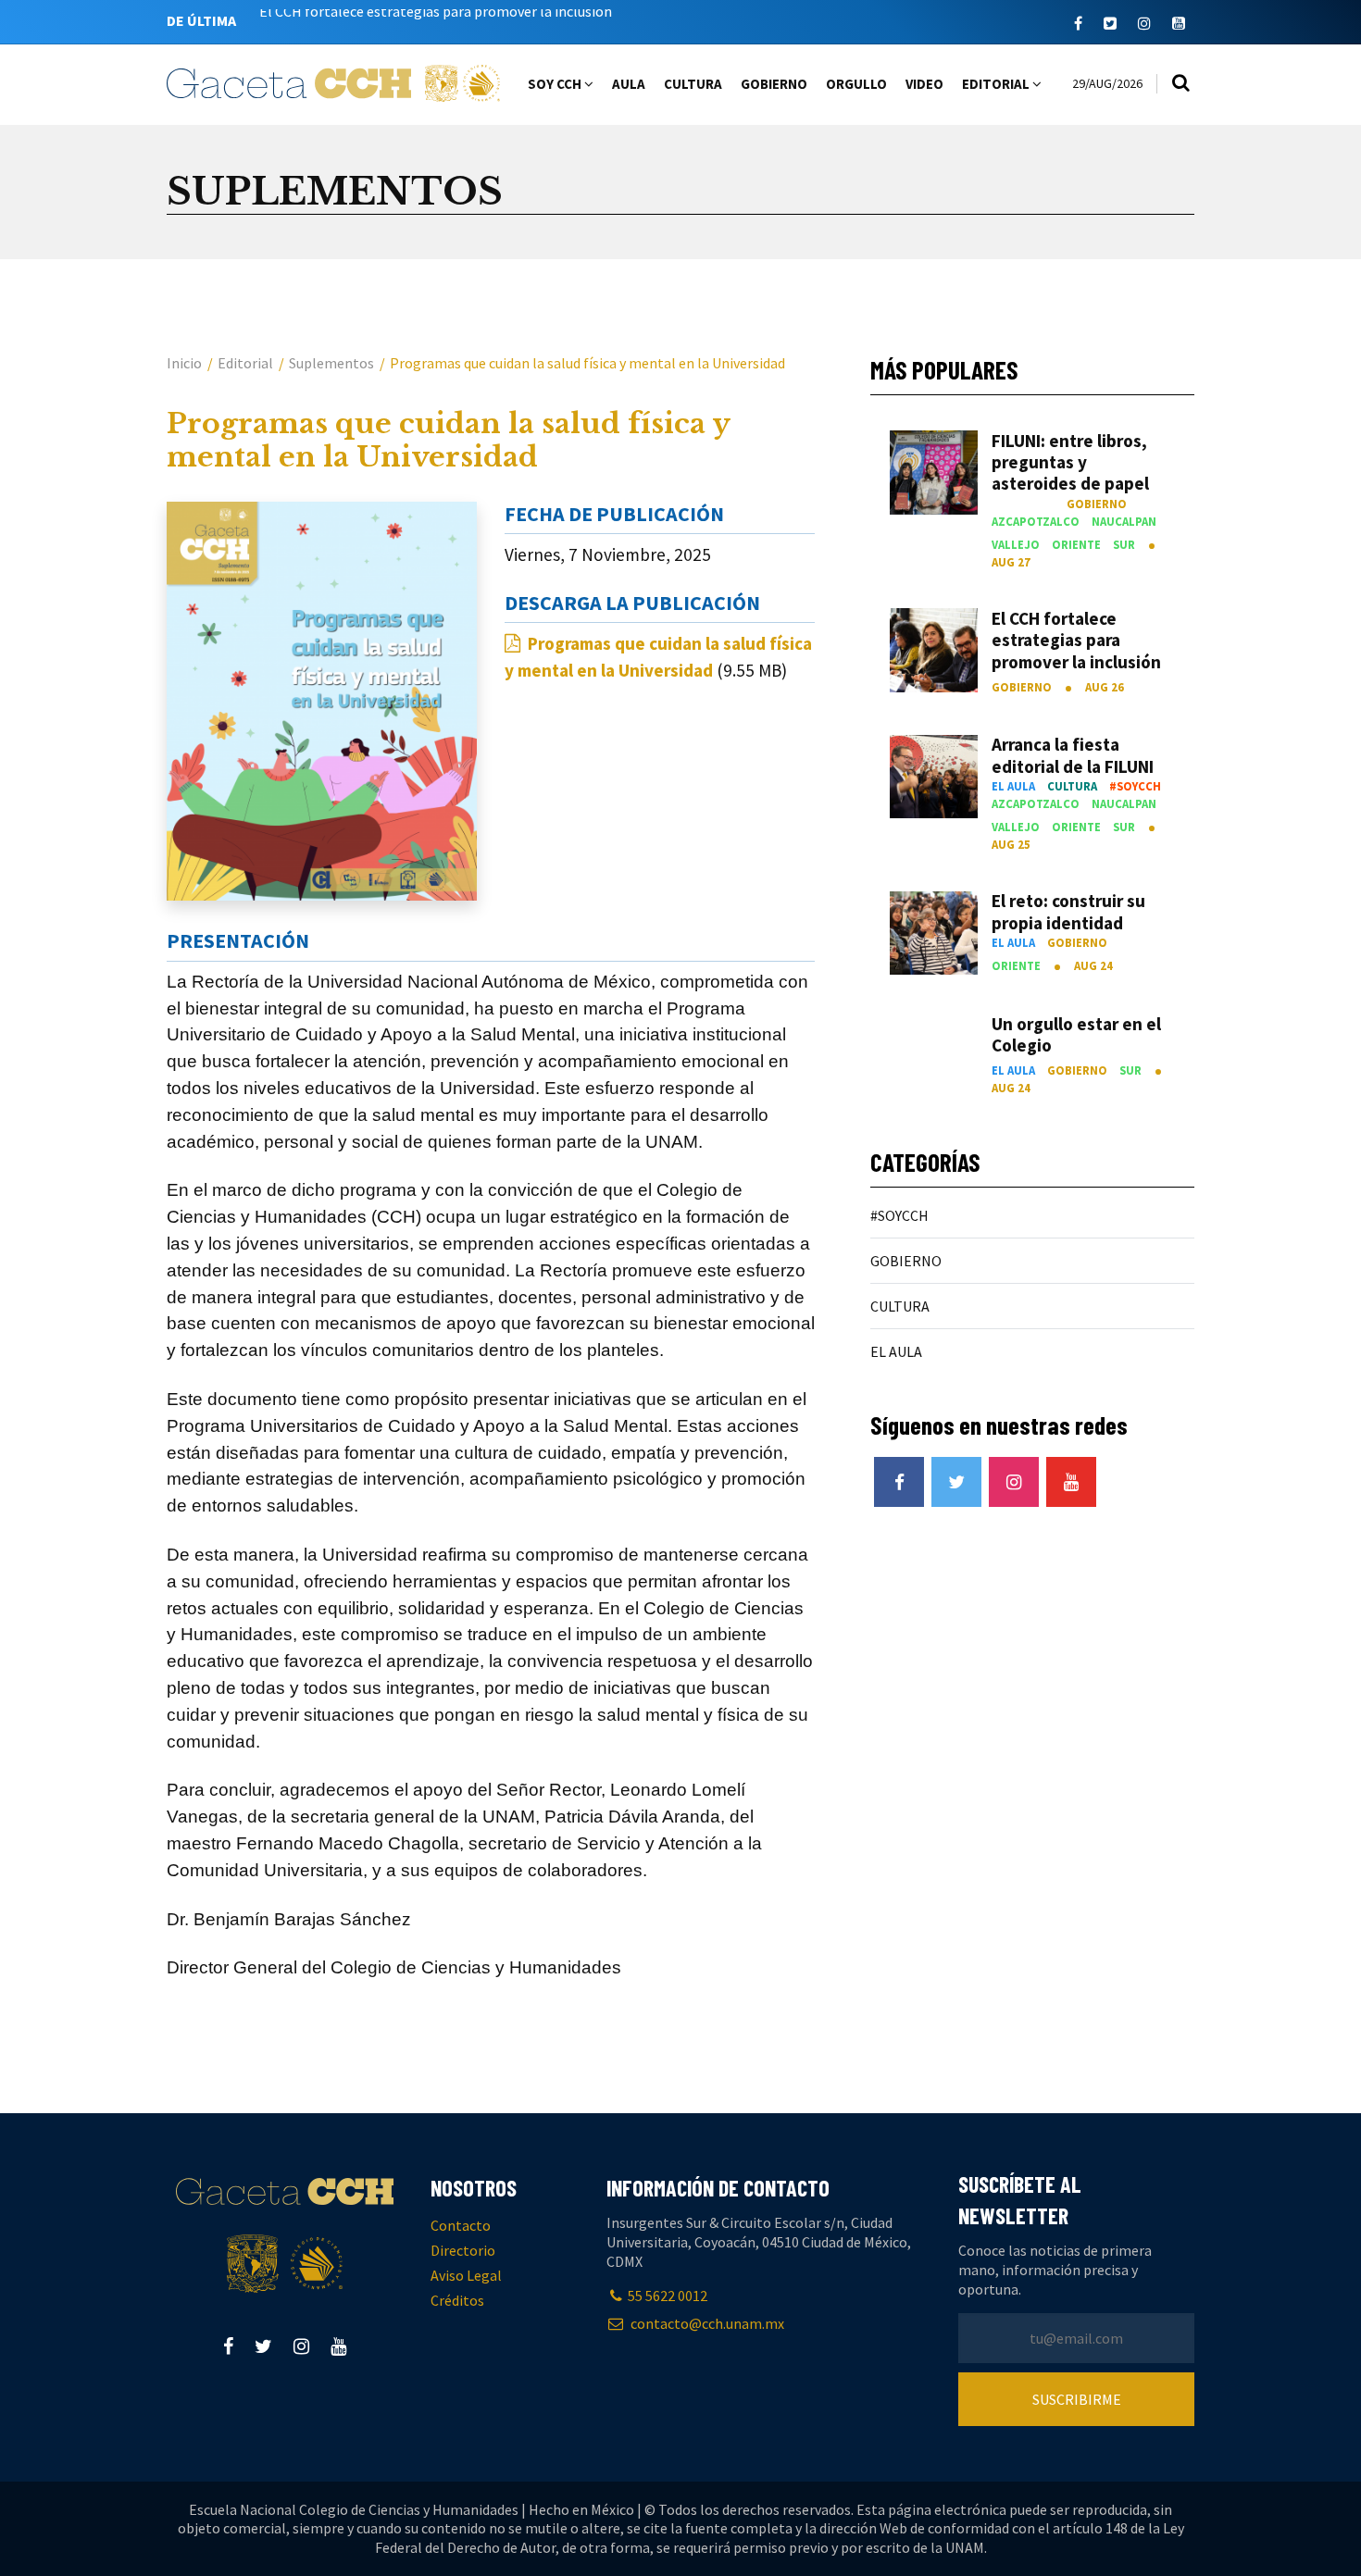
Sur (1124, 544)
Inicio (184, 363)
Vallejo (1016, 544)
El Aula (1013, 786)
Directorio (463, 2250)
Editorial (997, 84)
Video (924, 84)
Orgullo (856, 84)
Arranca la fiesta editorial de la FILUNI (379, 20)
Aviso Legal (466, 2275)
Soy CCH (556, 84)
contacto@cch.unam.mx (706, 2323)
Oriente (1076, 544)
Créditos (457, 2300)
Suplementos (331, 363)
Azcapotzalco (1036, 521)
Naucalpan (1124, 521)
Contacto (461, 2225)
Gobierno (774, 84)
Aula (629, 84)
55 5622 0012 (668, 2296)
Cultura (693, 84)
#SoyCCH (1135, 786)
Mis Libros (1023, 504)
